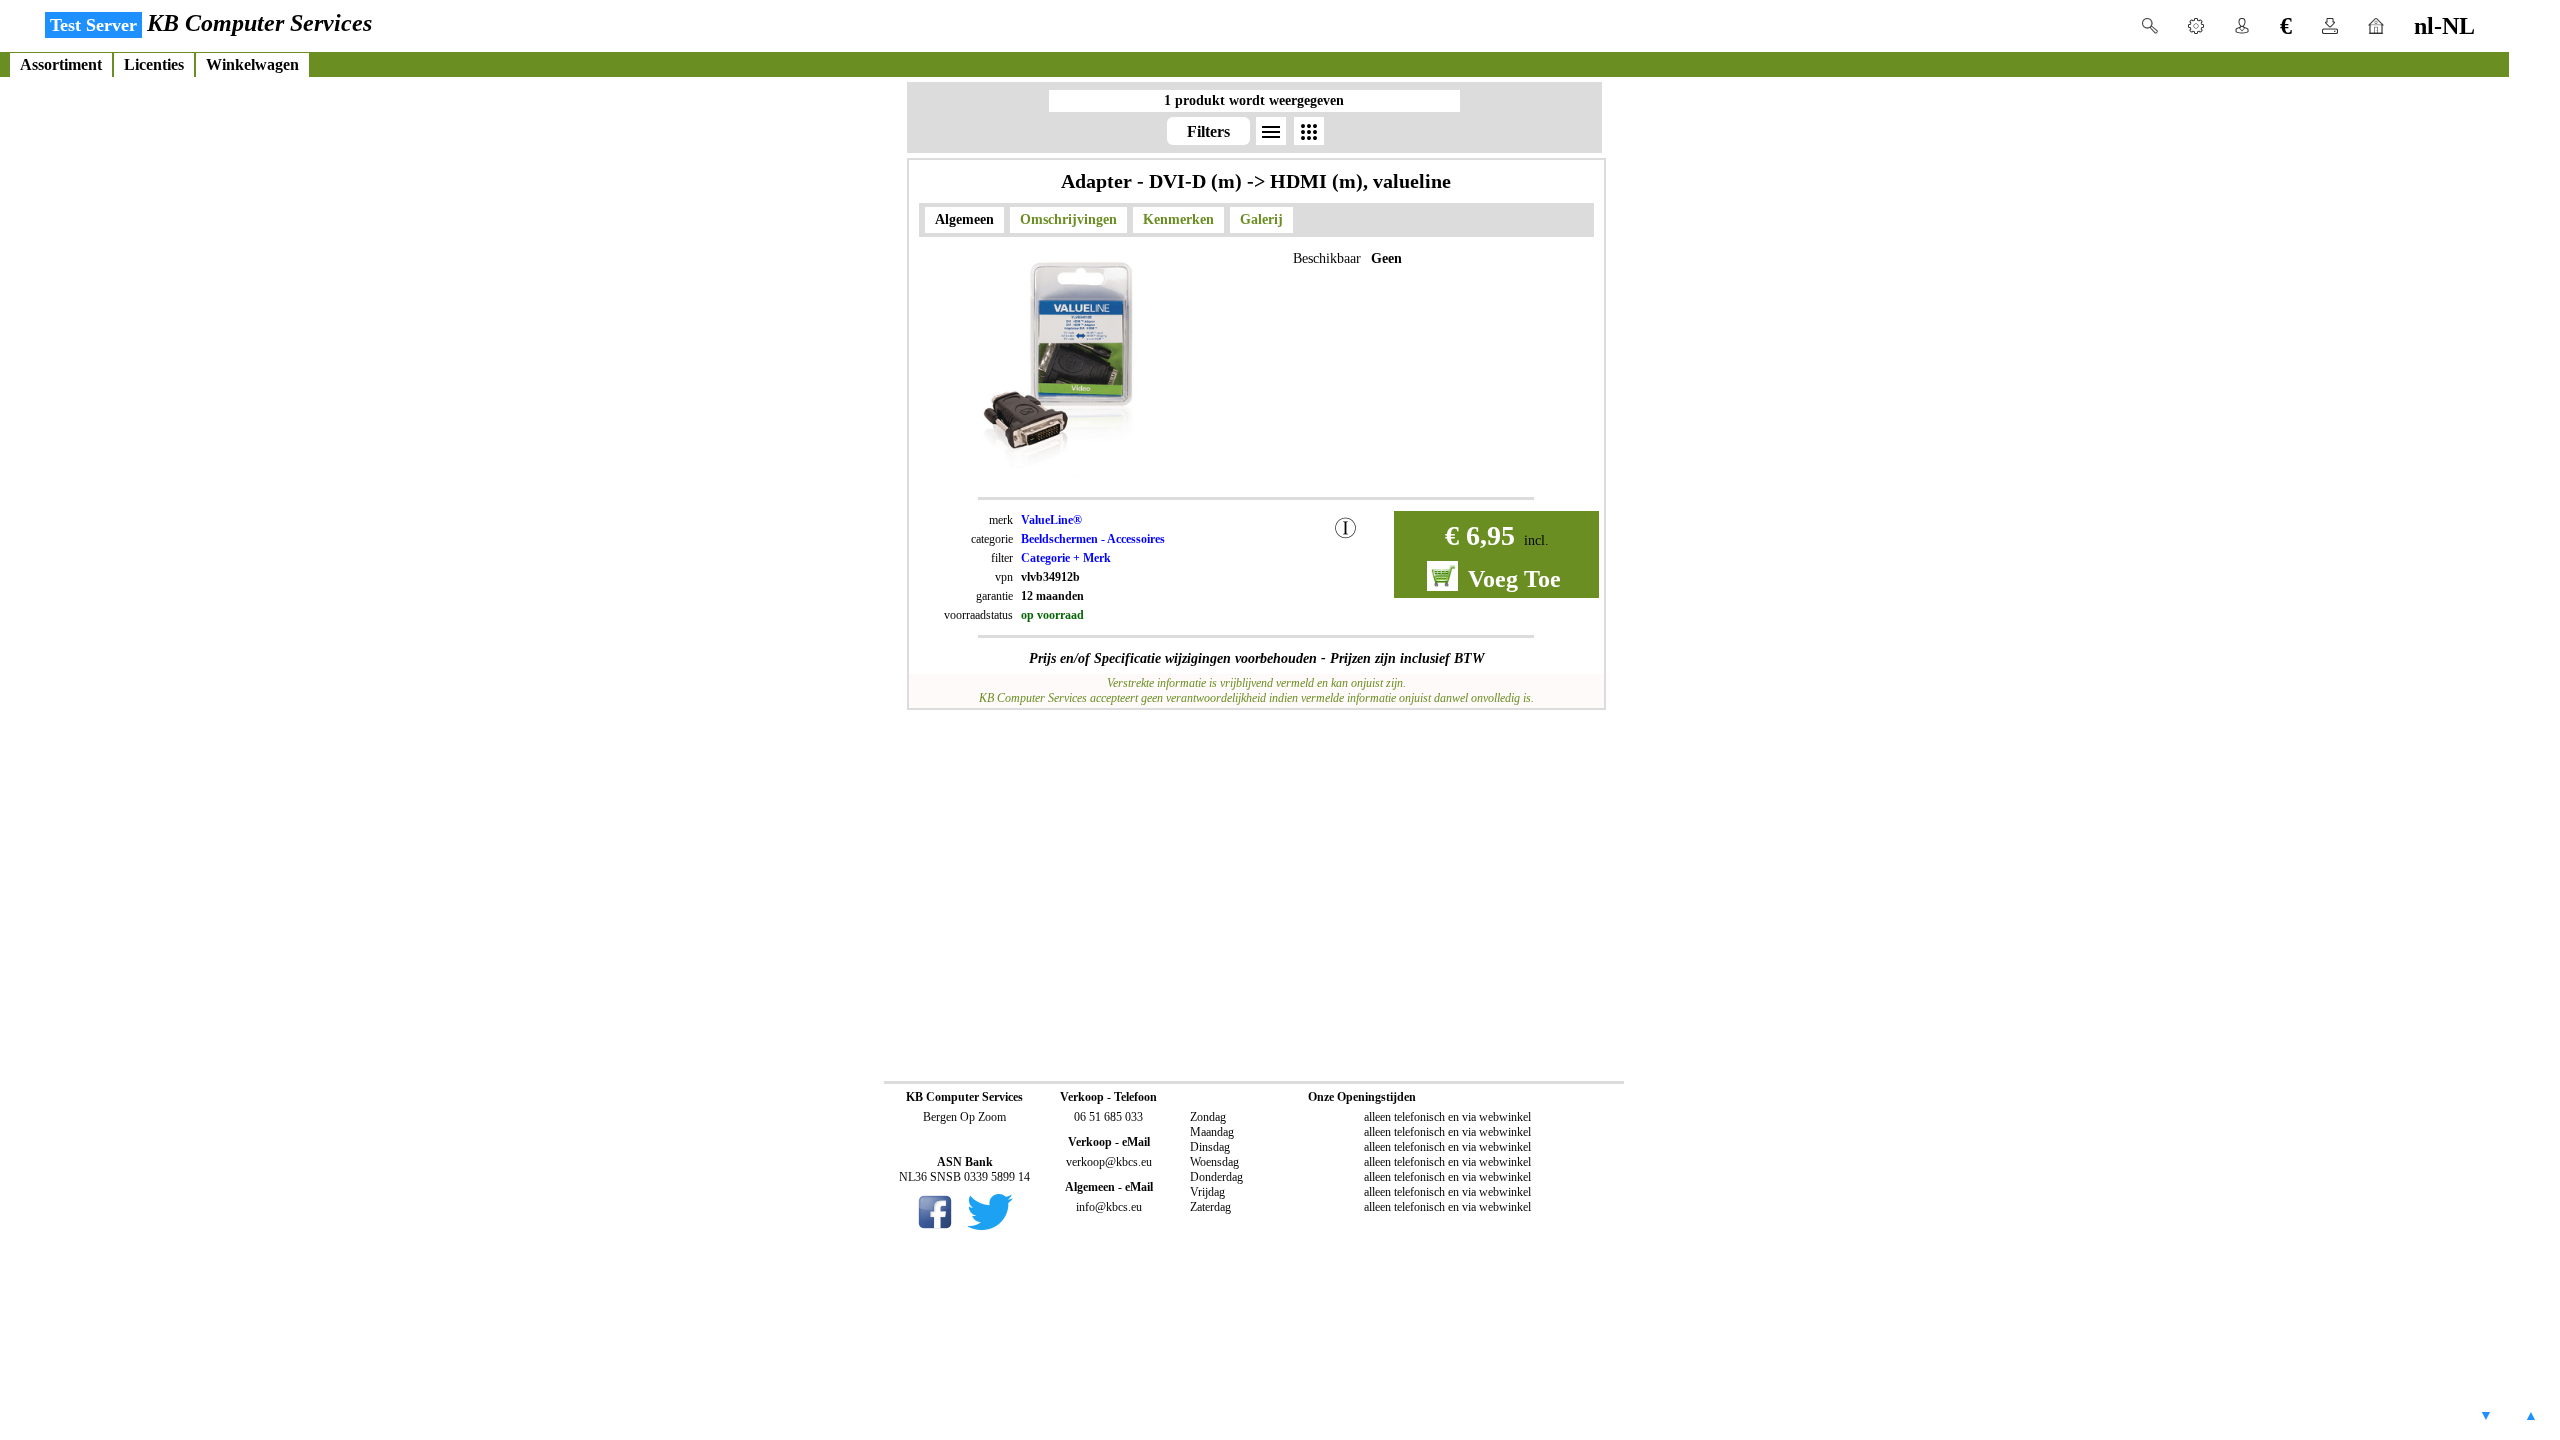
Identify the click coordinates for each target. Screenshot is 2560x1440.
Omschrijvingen (1068, 219)
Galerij (1261, 219)
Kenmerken (1178, 219)
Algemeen (964, 219)
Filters (1208, 131)
